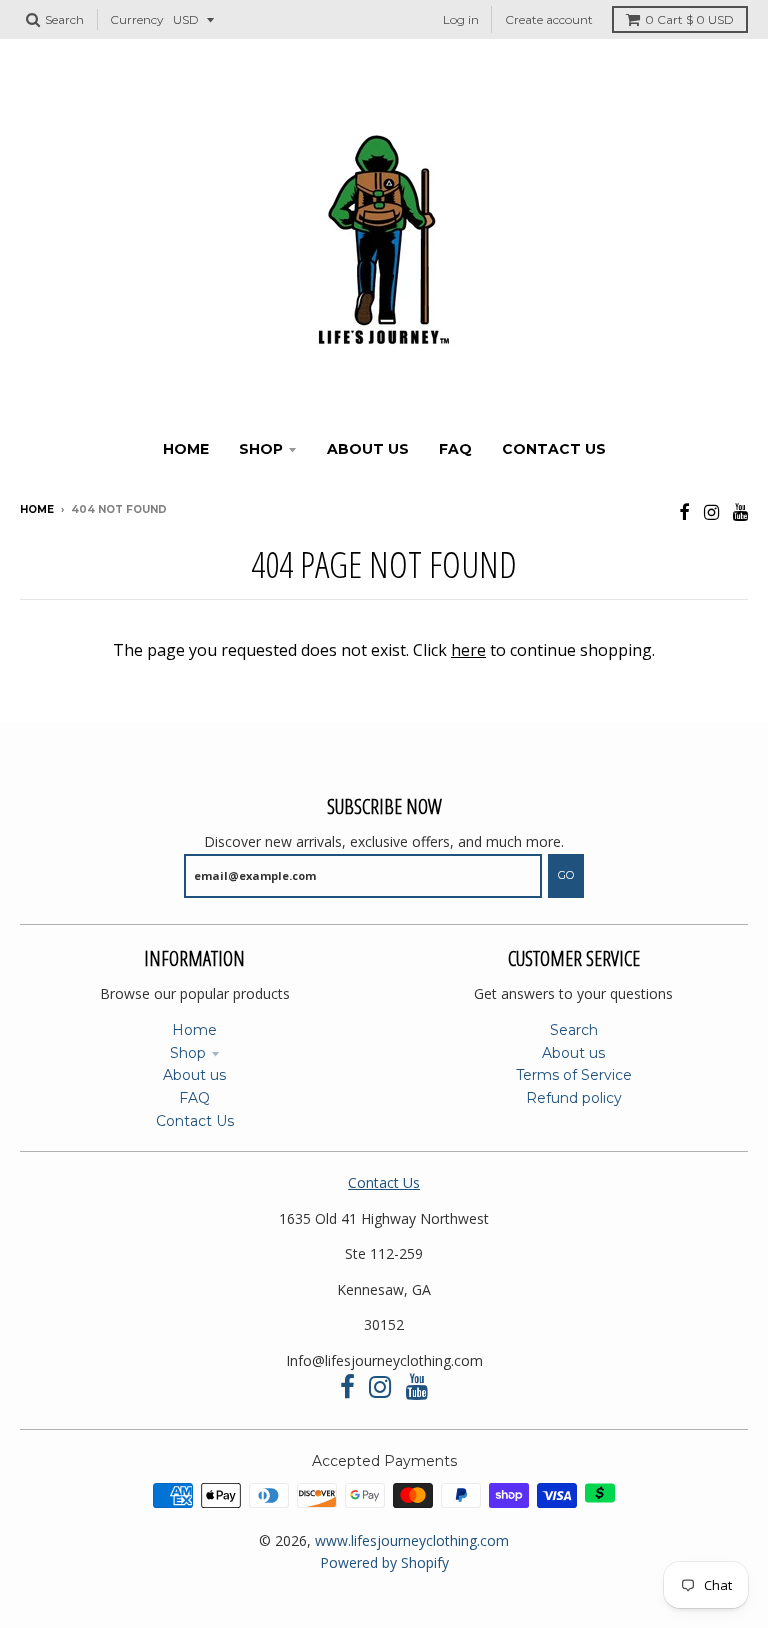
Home (37, 509)
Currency (137, 19)
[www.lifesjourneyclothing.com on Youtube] (740, 511)
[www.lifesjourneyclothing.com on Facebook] (684, 511)
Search (574, 1030)
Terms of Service (574, 1075)
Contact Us (195, 1121)
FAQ (194, 1098)
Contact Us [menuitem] (554, 449)
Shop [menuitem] (261, 449)
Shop (188, 1053)
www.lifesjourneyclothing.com (412, 1540)
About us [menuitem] (368, 449)
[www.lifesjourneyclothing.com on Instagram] (711, 511)
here (468, 650)
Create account (549, 19)
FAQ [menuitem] (455, 449)
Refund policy (574, 1098)
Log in (461, 19)
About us (194, 1075)
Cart (689, 19)
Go (566, 875)
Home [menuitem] (186, 449)
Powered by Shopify (384, 1562)
